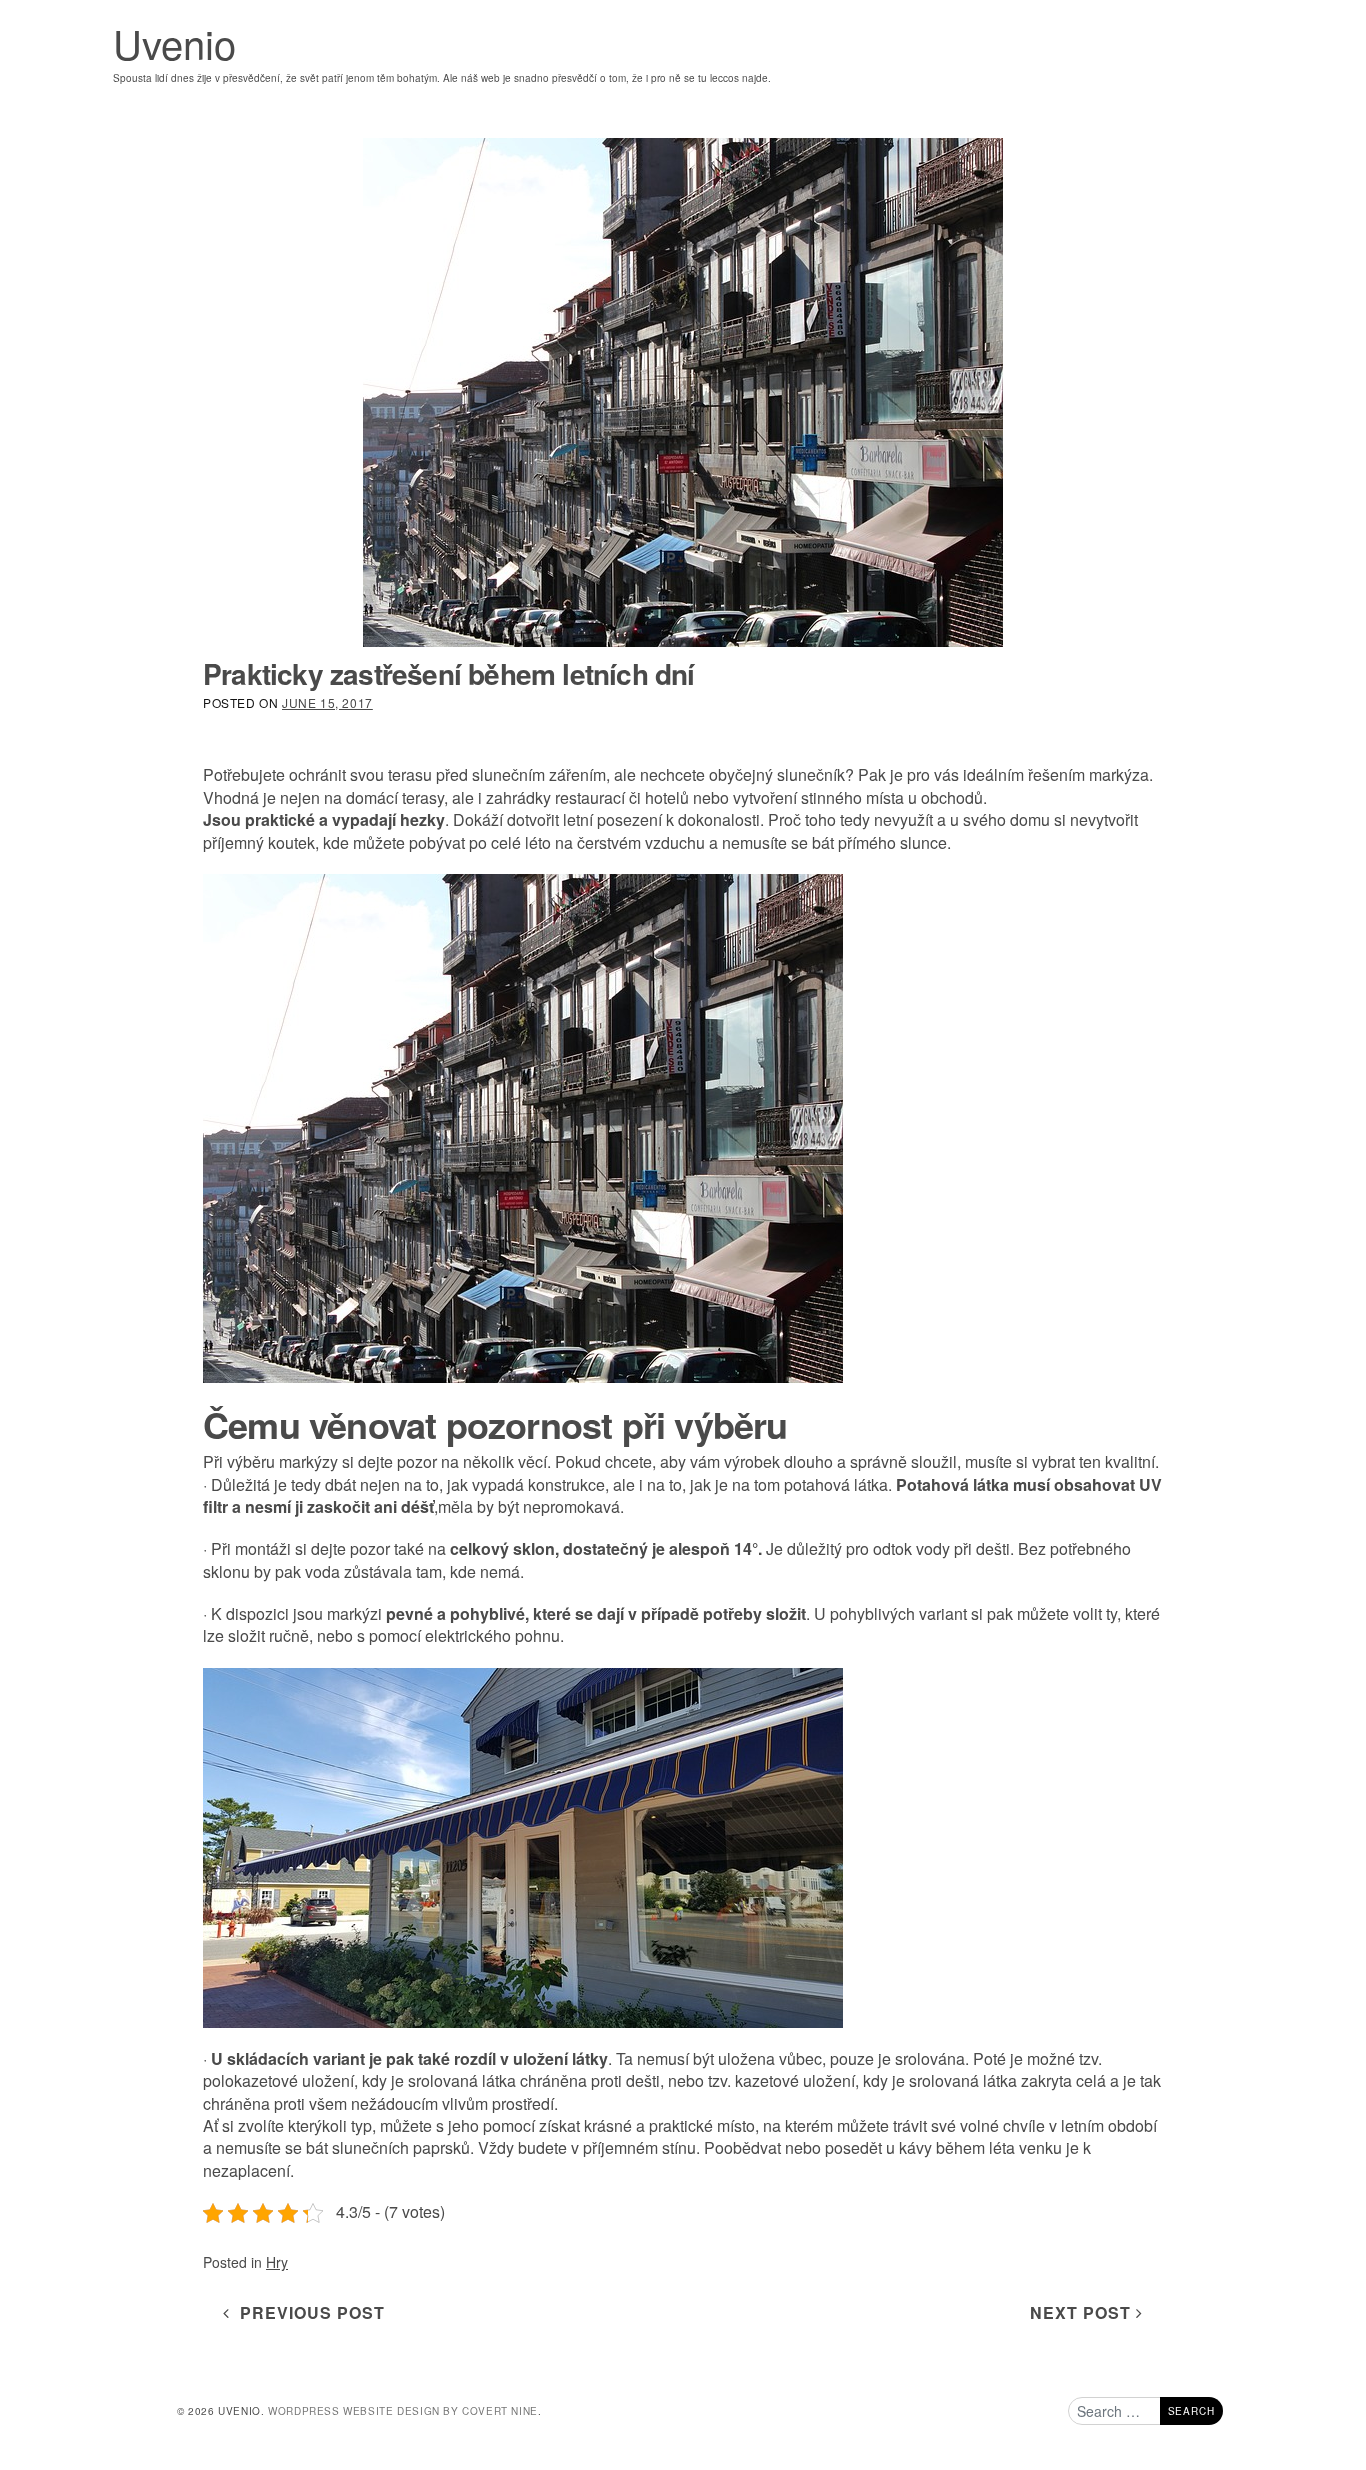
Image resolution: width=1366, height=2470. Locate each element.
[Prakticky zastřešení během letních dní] (683, 392)
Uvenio (174, 42)
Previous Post (307, 2312)
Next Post (1083, 2312)
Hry (277, 2262)
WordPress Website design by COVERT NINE (403, 2411)
